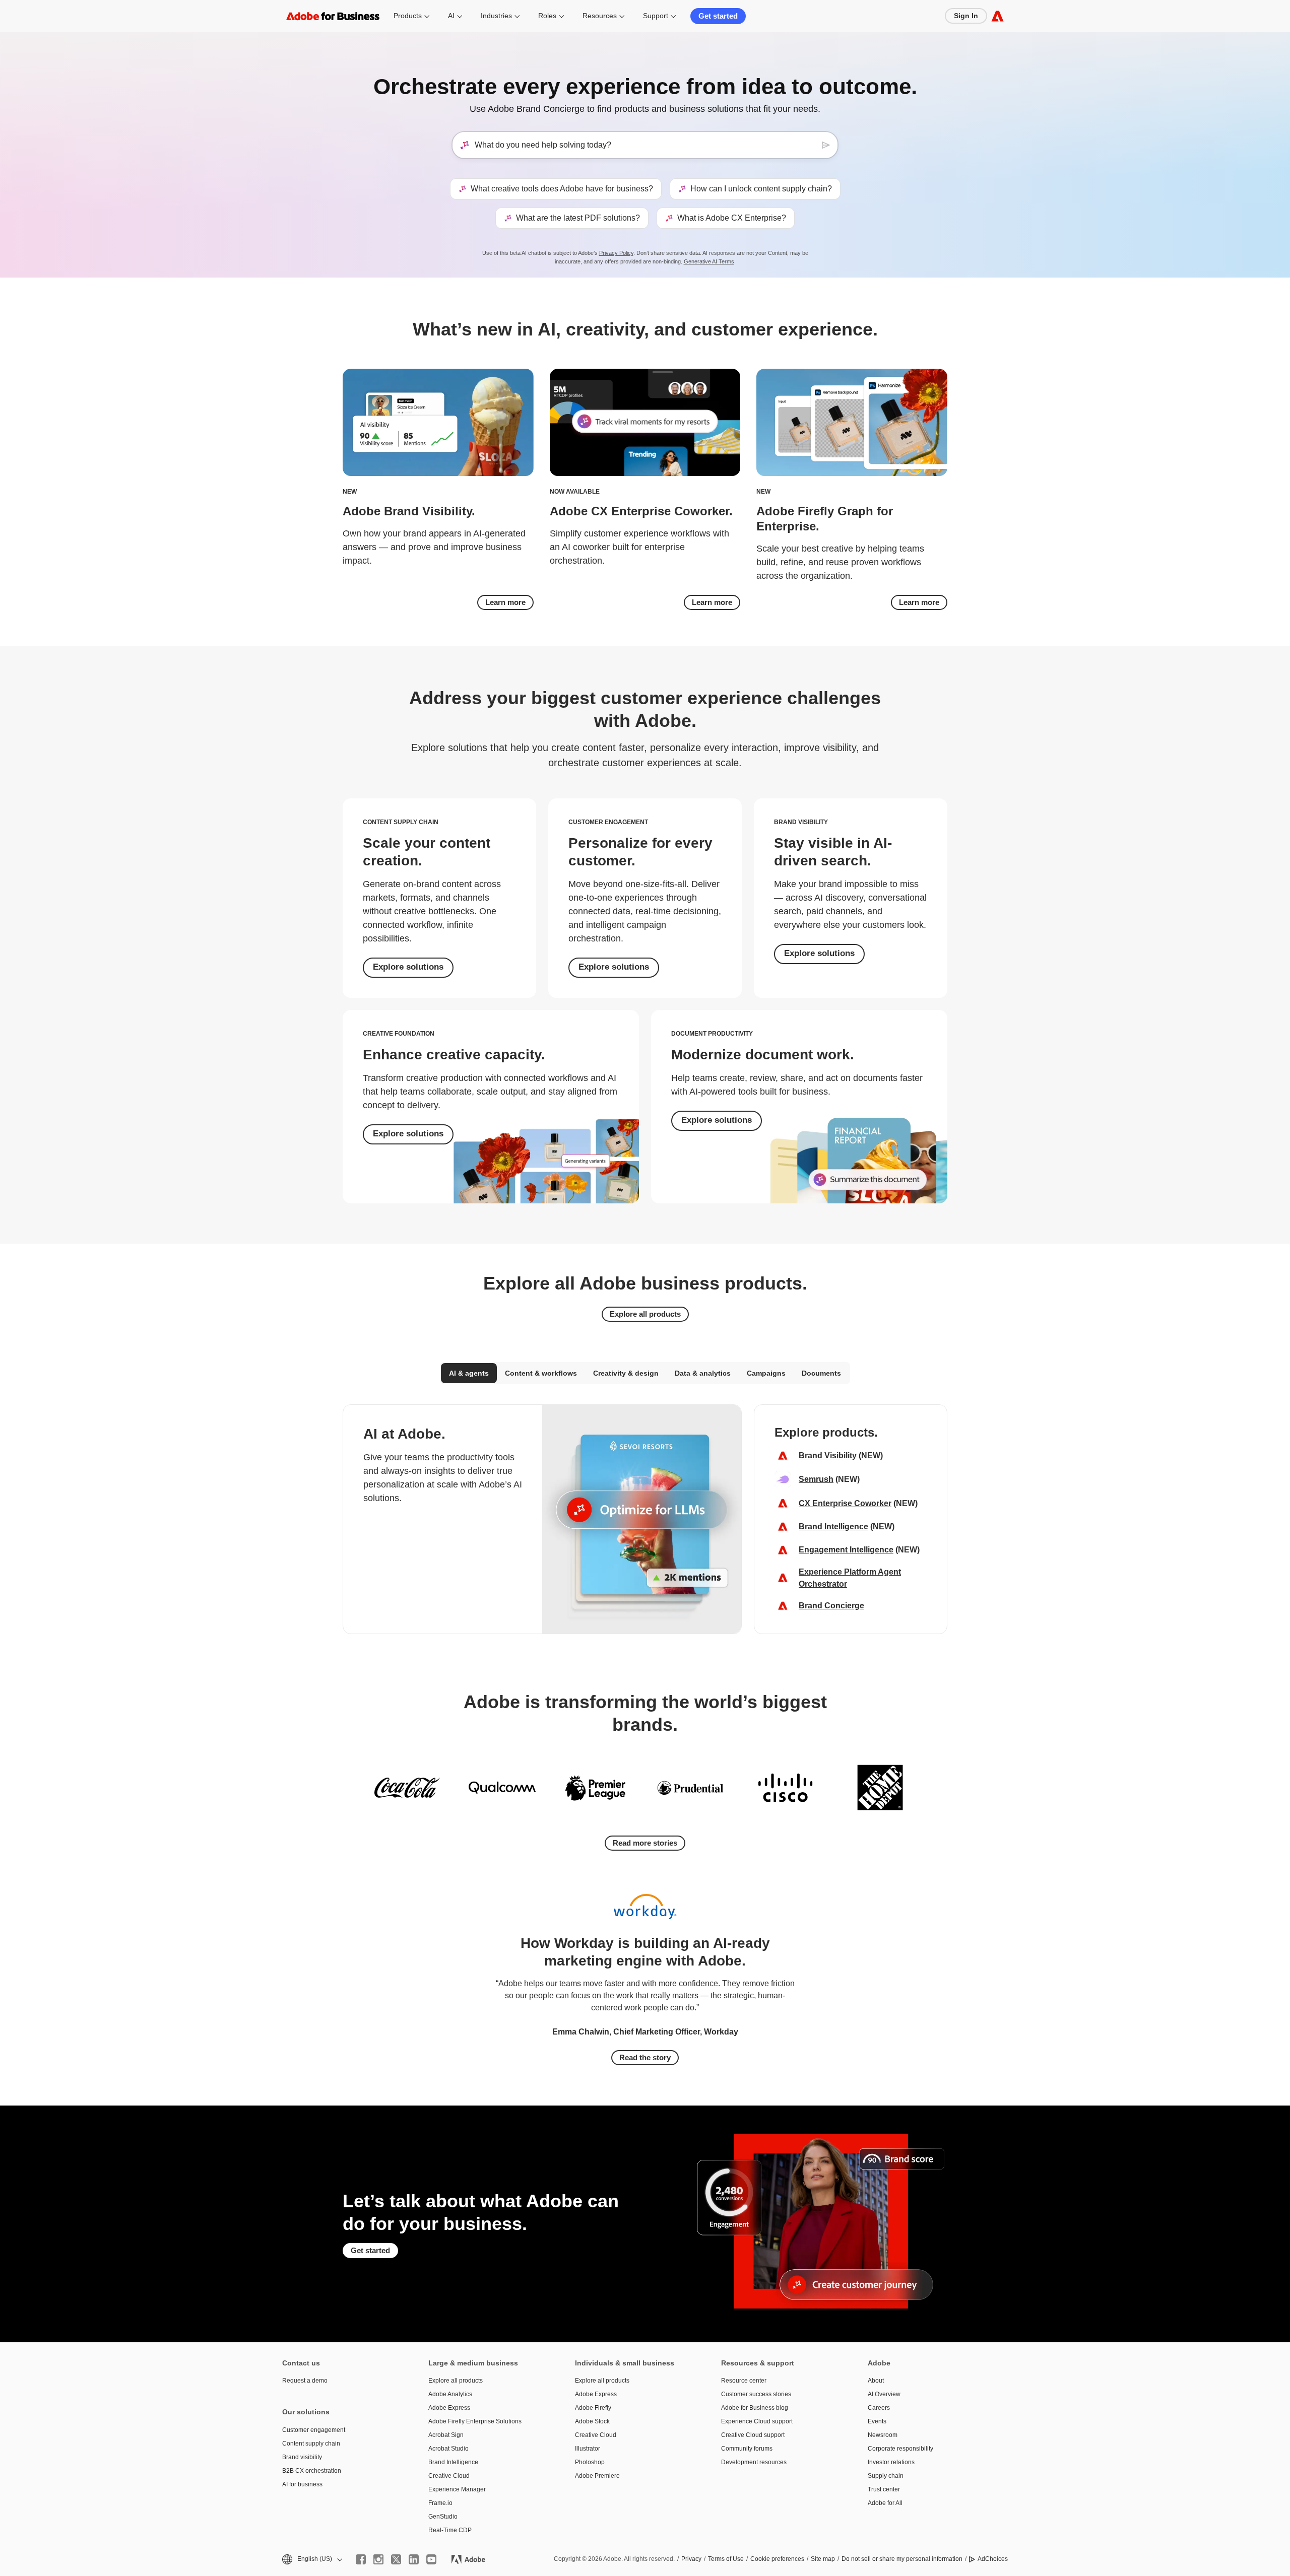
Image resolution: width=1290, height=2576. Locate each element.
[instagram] (378, 2559)
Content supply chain (311, 2444)
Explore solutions (408, 967)
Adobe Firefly (593, 2408)
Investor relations (891, 2462)
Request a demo (305, 2381)
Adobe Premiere (597, 2476)
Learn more (505, 602)
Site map (823, 2559)
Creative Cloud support (753, 2435)
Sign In (966, 16)
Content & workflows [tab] (541, 1373)
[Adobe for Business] (997, 16)
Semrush (816, 1479)
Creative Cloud (449, 2476)
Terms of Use (726, 2559)
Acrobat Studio (448, 2449)
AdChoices (993, 2559)
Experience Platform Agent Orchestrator (850, 1578)
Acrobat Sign (446, 2435)
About (876, 2381)
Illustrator (588, 2449)
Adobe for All (885, 2503)
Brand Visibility (828, 1455)
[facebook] (361, 2559)
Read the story (645, 2057)
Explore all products (645, 1314)
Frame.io (440, 2503)
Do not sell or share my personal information (902, 2559)
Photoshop (590, 2462)
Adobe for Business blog (755, 2408)
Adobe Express (449, 2408)
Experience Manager (457, 2489)
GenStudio (443, 2517)
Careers (879, 2408)
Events (877, 2421)
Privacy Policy (616, 253)
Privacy (691, 2559)
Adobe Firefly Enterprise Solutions (475, 2421)
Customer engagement (314, 2430)
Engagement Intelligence (846, 1550)
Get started (718, 16)
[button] (311, 2559)
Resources (600, 16)
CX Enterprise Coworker (845, 1503)
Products (408, 16)
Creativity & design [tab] (626, 1373)
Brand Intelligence (833, 1527)
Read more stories (645, 1843)
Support (656, 16)
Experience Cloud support (757, 2421)
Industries (496, 16)
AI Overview (884, 2394)
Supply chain (886, 2476)
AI (451, 16)
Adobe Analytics (450, 2394)
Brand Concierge (831, 1606)
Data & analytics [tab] (703, 1373)
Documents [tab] (821, 1373)
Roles (547, 16)
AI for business (302, 2484)
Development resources (754, 2462)
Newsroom (883, 2435)
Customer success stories (756, 2394)
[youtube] (431, 2559)
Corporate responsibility (900, 2449)
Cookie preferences (777, 2559)
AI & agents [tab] (469, 1373)
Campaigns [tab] (766, 1373)
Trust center (884, 2489)
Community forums (747, 2449)
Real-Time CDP (450, 2530)
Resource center (744, 2381)
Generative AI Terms (709, 261)
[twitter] (396, 2559)
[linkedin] (414, 2559)
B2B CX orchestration (312, 2471)
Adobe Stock (592, 2421)
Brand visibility (302, 2457)
